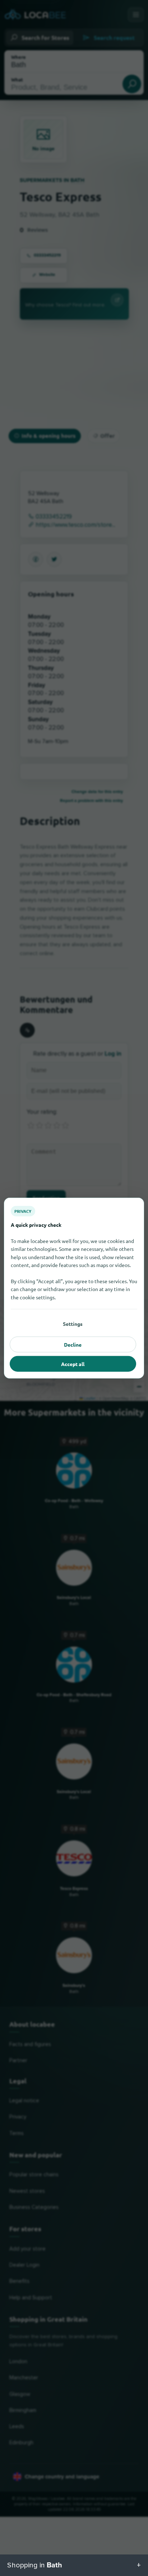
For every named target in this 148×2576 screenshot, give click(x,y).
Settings (73, 1323)
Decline (73, 1344)
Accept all (73, 1364)
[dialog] (74, 1288)
